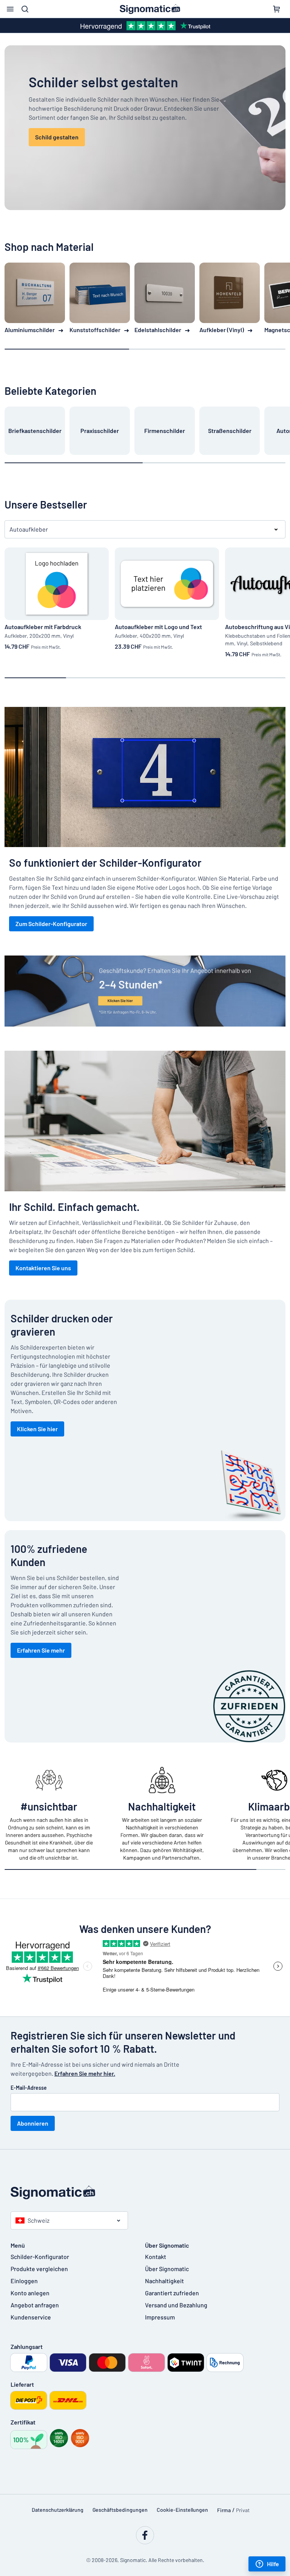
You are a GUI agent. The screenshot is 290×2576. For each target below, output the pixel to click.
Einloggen (24, 2281)
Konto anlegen (30, 2293)
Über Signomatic (167, 2269)
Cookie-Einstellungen (182, 2510)
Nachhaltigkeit (164, 2281)
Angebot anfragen (35, 2305)
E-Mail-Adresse (29, 2088)
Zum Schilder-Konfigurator (51, 924)
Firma (224, 2510)
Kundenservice (31, 2317)
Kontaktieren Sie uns (43, 1268)
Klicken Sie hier (37, 1429)
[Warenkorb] (276, 9)
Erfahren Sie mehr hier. (85, 2073)
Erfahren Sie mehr (41, 1650)
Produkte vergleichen (39, 2269)
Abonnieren (33, 2123)
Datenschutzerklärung (58, 2510)
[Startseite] (145, 2193)
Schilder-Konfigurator (40, 2257)
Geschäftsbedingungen (120, 2510)
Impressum (160, 2317)
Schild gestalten (57, 137)
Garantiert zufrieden (172, 2293)
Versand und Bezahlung (176, 2305)
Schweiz (39, 2220)
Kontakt (156, 2257)
